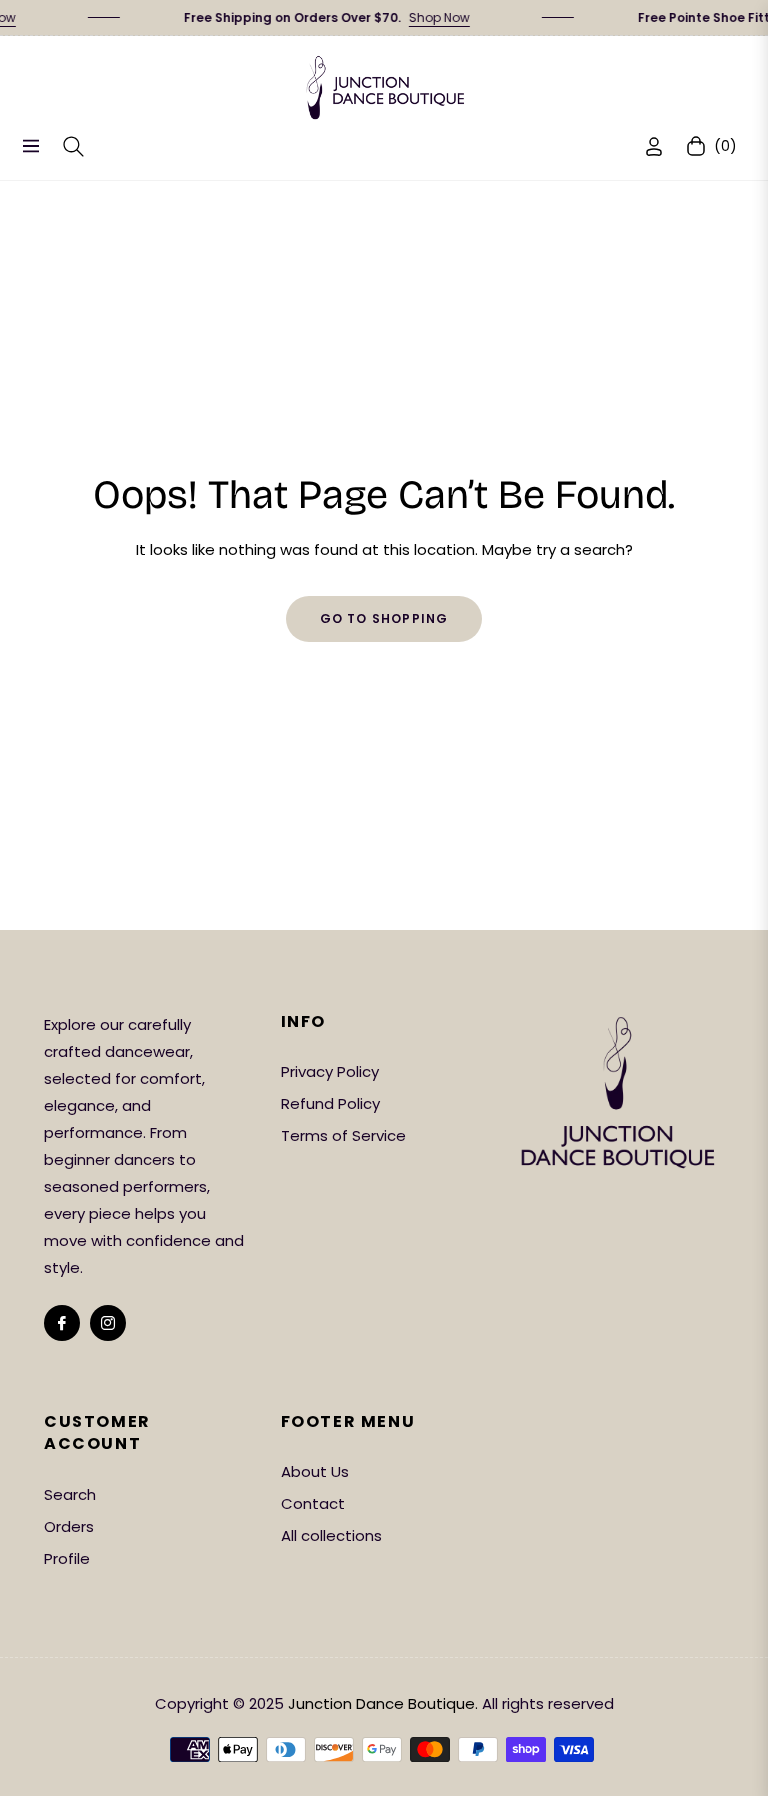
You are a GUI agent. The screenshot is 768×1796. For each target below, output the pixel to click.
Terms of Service (343, 1135)
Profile (67, 1558)
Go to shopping (384, 618)
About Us (315, 1471)
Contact (313, 1503)
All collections (331, 1535)
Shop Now (425, 17)
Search (70, 1494)
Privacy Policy (330, 1071)
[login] (654, 146)
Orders (69, 1526)
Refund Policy (330, 1103)
